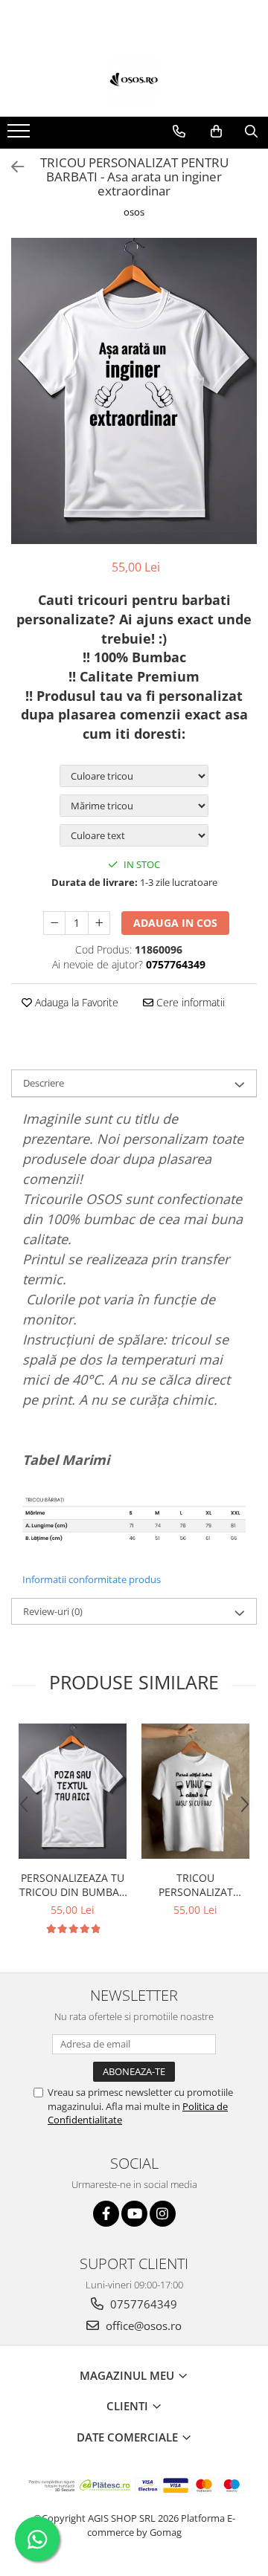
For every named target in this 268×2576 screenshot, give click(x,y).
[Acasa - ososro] (134, 80)
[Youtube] (134, 2214)
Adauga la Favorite (75, 1002)
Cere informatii (189, 1002)
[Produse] (20, 135)
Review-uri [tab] (53, 1611)
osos (134, 212)
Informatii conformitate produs (92, 1579)
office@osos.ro (142, 2326)
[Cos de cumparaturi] (216, 132)
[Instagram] (163, 2214)
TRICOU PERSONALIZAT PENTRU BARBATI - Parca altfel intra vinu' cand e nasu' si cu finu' (196, 1885)
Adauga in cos (175, 923)
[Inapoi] (11, 167)
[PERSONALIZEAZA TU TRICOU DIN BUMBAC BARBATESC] (73, 1791)
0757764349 (142, 2304)
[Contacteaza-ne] (179, 132)
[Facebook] (106, 2214)
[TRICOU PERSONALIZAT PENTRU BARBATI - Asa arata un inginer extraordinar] (134, 391)
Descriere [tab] (44, 1083)
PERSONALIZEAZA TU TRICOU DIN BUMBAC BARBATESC (73, 1885)
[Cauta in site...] (251, 132)
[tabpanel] (134, 391)
